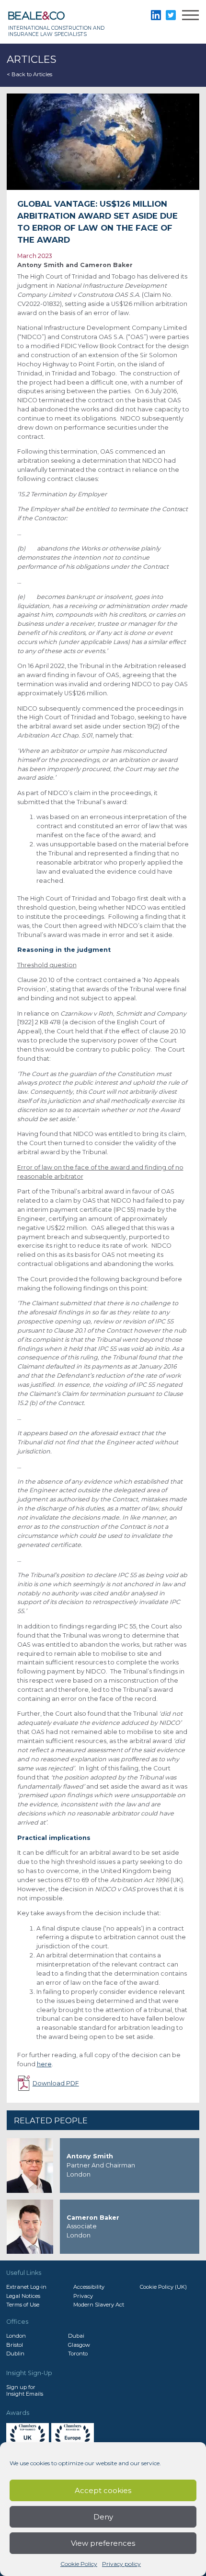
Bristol (15, 2345)
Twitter (171, 15)
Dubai (76, 2336)
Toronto (78, 2354)
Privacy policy (121, 2564)
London (16, 2336)
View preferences (103, 2543)
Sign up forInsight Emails (25, 2390)
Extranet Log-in (26, 2287)
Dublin (15, 2354)
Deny (103, 2517)
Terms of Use (23, 2305)
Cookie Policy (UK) (163, 2287)
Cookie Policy (79, 2564)
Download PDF (56, 2083)
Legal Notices (23, 2296)
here (44, 2064)
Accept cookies (103, 2490)
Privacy (83, 2296)
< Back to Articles (29, 74)
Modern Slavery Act (99, 2305)
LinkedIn (156, 15)
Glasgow (79, 2345)
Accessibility (89, 2287)
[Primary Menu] (190, 17)
